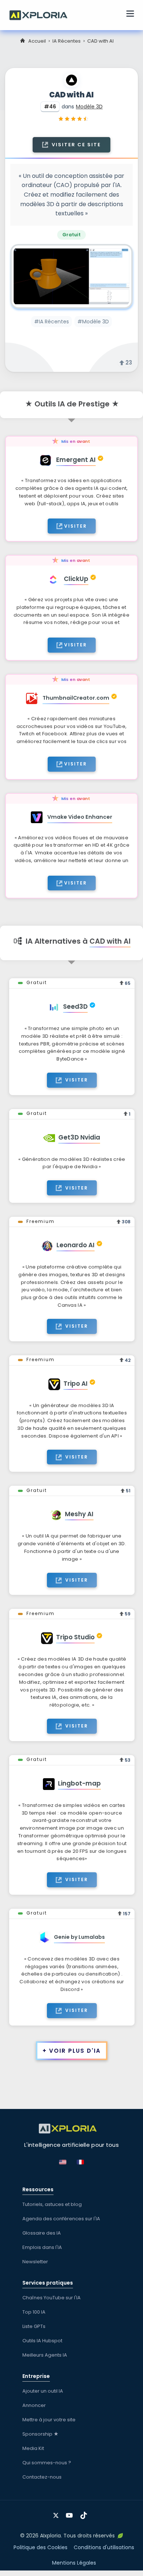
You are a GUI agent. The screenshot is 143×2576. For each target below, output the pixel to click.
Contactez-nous (42, 2477)
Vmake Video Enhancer (80, 817)
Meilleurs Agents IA (45, 2355)
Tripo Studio (75, 1637)
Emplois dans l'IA (42, 2247)
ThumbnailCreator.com (76, 698)
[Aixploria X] (57, 2513)
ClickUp (76, 579)
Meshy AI (79, 1514)
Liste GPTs (34, 2326)
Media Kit (33, 2448)
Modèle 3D (89, 107)
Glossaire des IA (42, 2233)
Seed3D (75, 1007)
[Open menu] (130, 15)
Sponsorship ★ (41, 2434)
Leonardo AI (76, 1245)
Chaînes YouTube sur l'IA (52, 2298)
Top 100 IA (34, 2312)
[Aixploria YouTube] (71, 2513)
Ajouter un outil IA (43, 2391)
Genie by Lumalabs (79, 1937)
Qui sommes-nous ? (47, 2463)
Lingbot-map (79, 1783)
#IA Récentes (52, 322)
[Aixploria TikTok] (85, 2513)
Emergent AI (76, 460)
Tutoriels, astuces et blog (52, 2204)
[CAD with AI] (71, 277)
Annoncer (34, 2405)
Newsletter (35, 2262)
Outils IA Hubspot (42, 2341)
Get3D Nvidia (79, 1137)
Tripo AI (76, 1384)
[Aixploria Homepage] (42, 14)
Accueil (37, 41)
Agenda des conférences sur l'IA (61, 2219)
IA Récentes (67, 41)
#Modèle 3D (93, 322)
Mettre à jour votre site (49, 2420)
